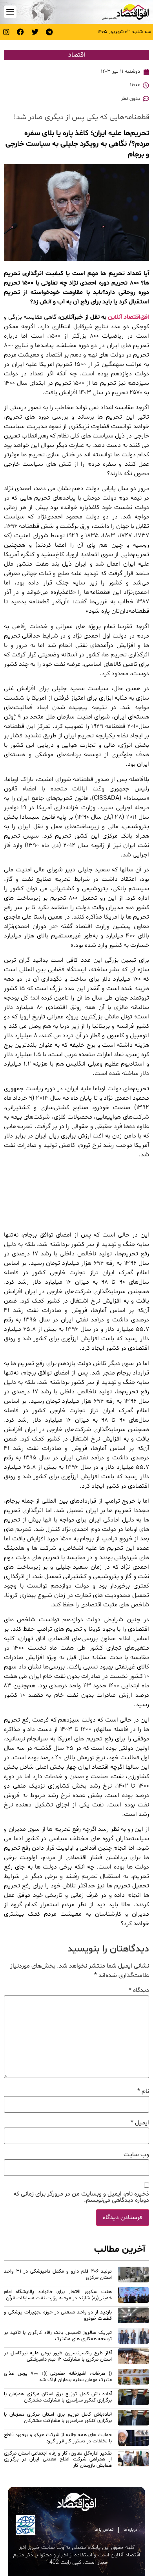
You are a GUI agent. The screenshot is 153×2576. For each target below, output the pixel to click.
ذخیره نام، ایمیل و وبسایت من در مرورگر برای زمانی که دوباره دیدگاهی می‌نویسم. (81, 2197)
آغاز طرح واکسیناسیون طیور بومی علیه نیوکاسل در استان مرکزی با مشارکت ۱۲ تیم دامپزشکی (58, 2356)
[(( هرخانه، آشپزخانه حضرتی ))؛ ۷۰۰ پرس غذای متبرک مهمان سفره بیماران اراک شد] (133, 2378)
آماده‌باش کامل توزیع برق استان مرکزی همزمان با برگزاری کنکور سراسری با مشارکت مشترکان (58, 2417)
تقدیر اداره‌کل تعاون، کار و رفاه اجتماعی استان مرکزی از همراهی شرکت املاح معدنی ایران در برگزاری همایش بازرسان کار (58, 2459)
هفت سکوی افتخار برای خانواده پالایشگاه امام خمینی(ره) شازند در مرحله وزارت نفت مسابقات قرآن (58, 2295)
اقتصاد (77, 55)
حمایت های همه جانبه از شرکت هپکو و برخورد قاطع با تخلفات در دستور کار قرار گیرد (58, 2438)
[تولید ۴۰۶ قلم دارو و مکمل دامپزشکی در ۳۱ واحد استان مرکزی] (133, 2276)
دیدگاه (139, 1990)
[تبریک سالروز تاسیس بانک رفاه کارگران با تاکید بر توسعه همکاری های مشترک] (133, 2337)
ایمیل (140, 2123)
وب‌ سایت (136, 2155)
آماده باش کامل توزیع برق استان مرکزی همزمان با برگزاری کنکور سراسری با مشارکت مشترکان (58, 2397)
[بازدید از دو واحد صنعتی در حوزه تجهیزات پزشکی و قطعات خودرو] (133, 2317)
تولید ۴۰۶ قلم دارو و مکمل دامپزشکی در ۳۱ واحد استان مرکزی (58, 2274)
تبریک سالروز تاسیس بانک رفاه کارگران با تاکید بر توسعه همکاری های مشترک (58, 2336)
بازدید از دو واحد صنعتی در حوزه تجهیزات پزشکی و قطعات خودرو (58, 2315)
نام (143, 2091)
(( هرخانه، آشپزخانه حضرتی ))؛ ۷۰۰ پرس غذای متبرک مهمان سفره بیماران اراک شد (58, 2377)
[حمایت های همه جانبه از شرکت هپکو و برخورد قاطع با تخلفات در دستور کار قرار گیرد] (133, 2439)
